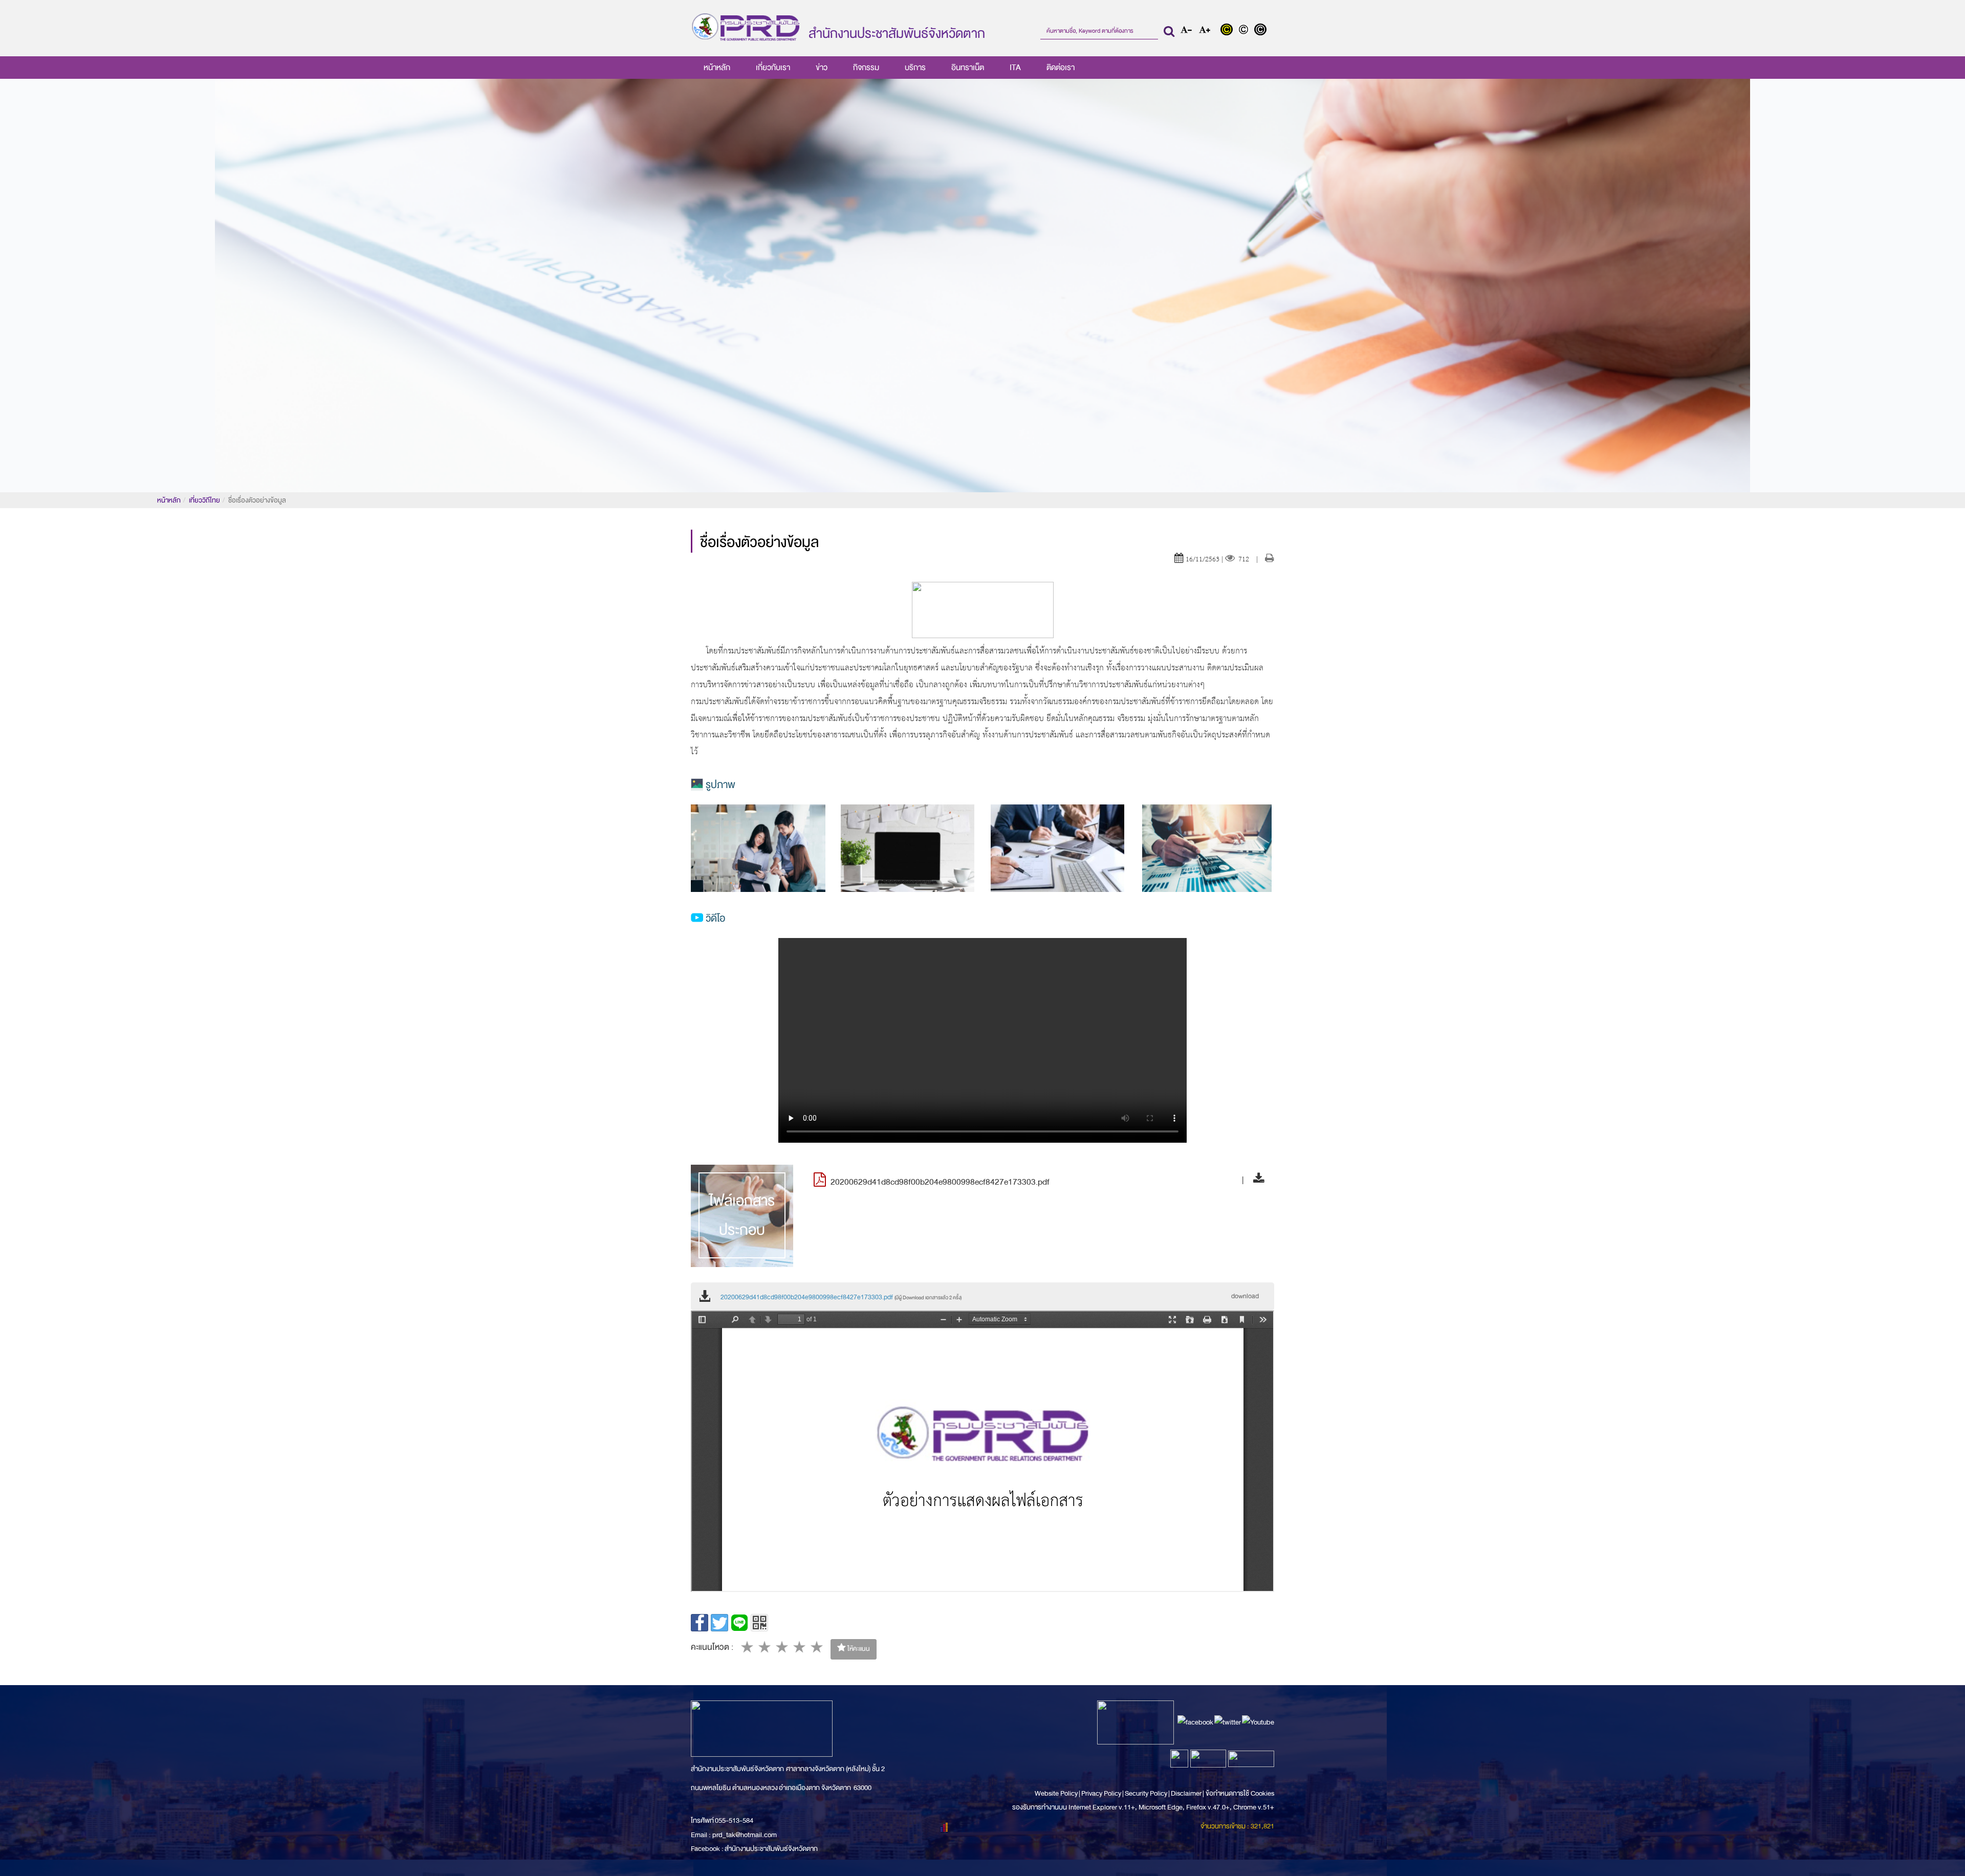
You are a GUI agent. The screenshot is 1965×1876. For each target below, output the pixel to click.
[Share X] (719, 1623)
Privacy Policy (1101, 1793)
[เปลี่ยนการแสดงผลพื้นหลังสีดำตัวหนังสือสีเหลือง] (1229, 31)
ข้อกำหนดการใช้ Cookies (1240, 1793)
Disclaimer (1187, 1793)
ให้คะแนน (858, 1649)
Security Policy (1146, 1793)
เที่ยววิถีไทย (204, 500)
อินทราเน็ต (968, 68)
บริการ (915, 68)
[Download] (1256, 1180)
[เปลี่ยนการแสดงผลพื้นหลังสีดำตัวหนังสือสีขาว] (1262, 31)
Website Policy (1057, 1793)
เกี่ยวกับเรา (773, 68)
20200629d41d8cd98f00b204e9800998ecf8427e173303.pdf (841, 1297)
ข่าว (822, 68)
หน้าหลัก (717, 68)
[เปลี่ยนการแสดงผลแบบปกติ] (1246, 31)
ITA (1015, 68)
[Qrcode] (759, 1623)
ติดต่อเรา (1061, 68)
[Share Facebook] (700, 1623)
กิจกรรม (866, 68)
